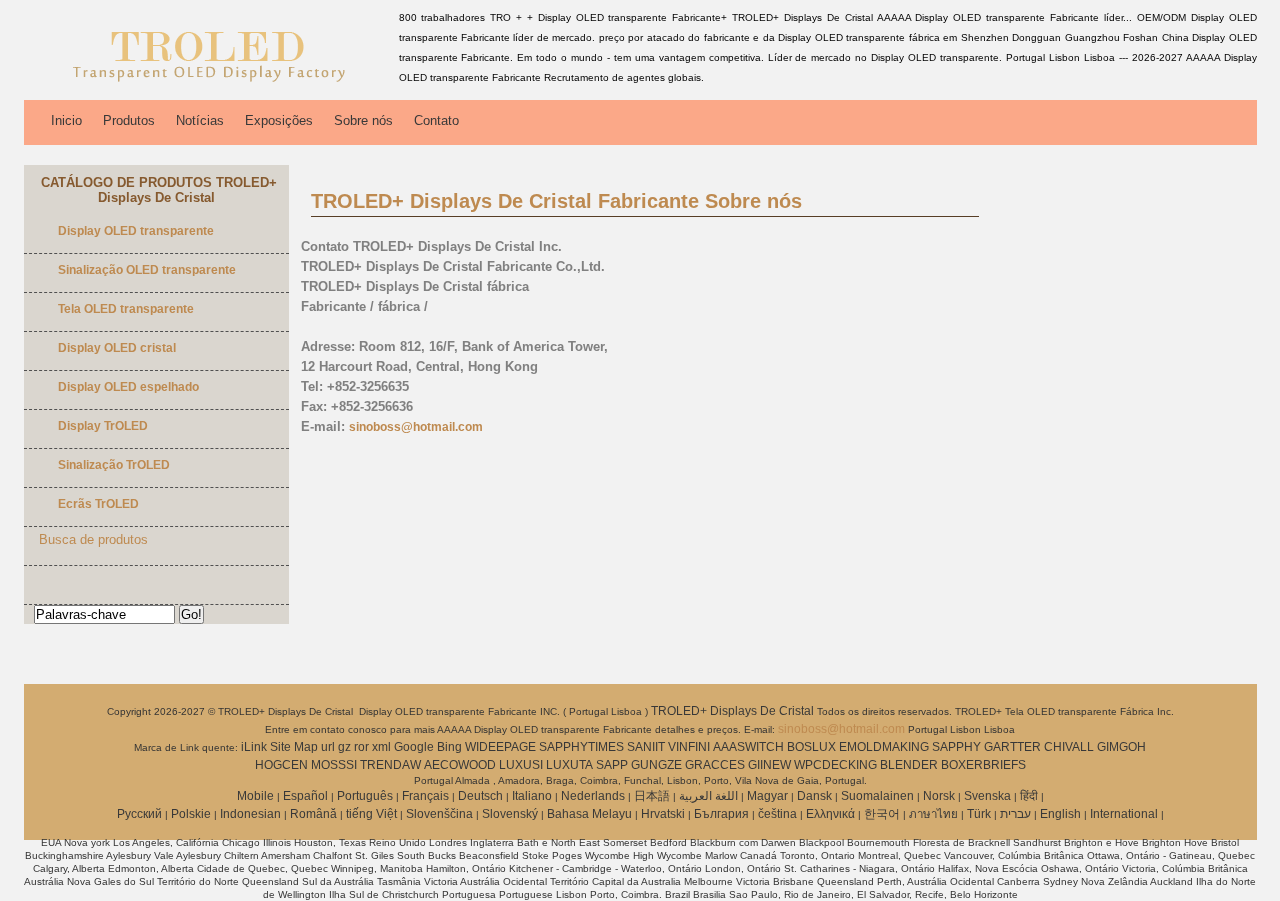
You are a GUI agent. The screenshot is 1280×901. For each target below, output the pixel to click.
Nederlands (593, 796)
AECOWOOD (460, 765)
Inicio (66, 120)
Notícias (200, 120)
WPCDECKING (835, 765)
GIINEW (769, 765)
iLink (254, 747)
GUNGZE (656, 765)
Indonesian (250, 814)
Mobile (255, 796)
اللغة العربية (708, 796)
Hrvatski (663, 814)
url (328, 747)
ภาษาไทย (933, 814)
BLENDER (909, 765)
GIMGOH (1121, 747)
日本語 (652, 796)
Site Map (294, 747)
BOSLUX (811, 747)
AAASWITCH (748, 747)
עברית (1015, 814)
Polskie (191, 814)
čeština (777, 814)
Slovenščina (439, 814)
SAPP (612, 765)
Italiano (532, 796)
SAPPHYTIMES (581, 747)
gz (344, 747)
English (1060, 814)
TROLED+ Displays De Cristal (734, 711)
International (1124, 814)
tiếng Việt (371, 814)
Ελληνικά (830, 814)
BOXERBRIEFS (983, 765)
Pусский (139, 814)
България (721, 814)
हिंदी (1029, 796)
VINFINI (689, 747)
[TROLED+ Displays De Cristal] (208, 85)
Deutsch (480, 796)
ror (361, 747)
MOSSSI (334, 765)
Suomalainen (877, 796)
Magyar (767, 796)
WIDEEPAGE (500, 747)
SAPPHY (956, 747)
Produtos (129, 120)
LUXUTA (569, 765)
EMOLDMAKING (884, 747)
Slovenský (510, 814)
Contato (436, 120)
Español (305, 796)
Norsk (939, 796)
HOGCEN (281, 765)
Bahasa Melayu (589, 814)
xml (381, 747)
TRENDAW (390, 765)
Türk (979, 814)
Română (313, 814)
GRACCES (715, 765)
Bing (449, 747)
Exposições (279, 120)
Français (425, 796)
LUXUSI (521, 765)
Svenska (987, 796)
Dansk (814, 796)
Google (414, 747)
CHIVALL (1069, 747)
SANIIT (646, 747)
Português (365, 796)
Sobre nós (363, 120)
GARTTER (1012, 747)
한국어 (882, 814)
